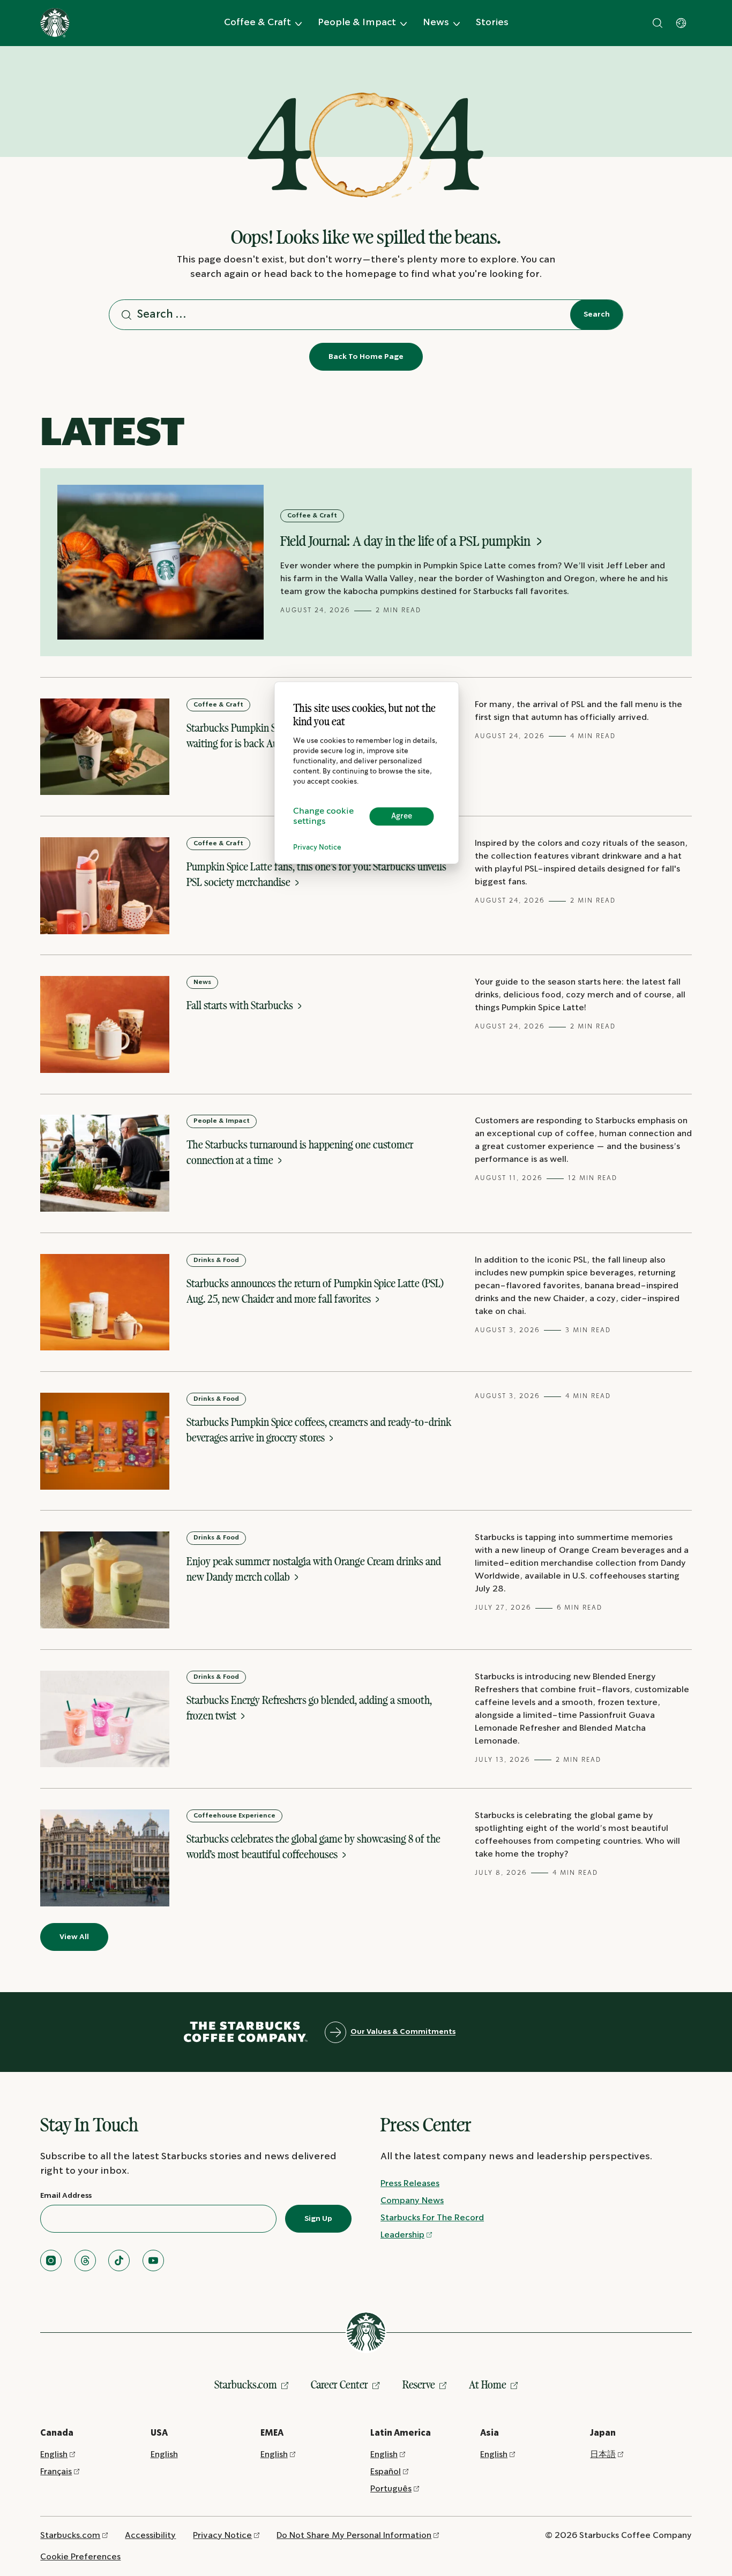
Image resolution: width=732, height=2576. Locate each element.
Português (391, 2489)
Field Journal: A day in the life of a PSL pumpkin (407, 541)
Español (386, 2472)
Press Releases (410, 2184)
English (54, 2455)
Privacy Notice (317, 848)
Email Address (66, 2196)
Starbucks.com (246, 2385)
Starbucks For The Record (432, 2218)
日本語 (603, 2455)
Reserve (419, 2385)
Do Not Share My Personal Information (354, 2536)
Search (597, 314)
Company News (412, 2201)
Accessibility (150, 2536)
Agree (402, 816)
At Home (488, 2385)
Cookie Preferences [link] (80, 2557)
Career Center (339, 2385)
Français (56, 2472)
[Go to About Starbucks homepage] (55, 23)
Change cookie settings (323, 816)
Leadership (402, 2235)
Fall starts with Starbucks (241, 1005)
